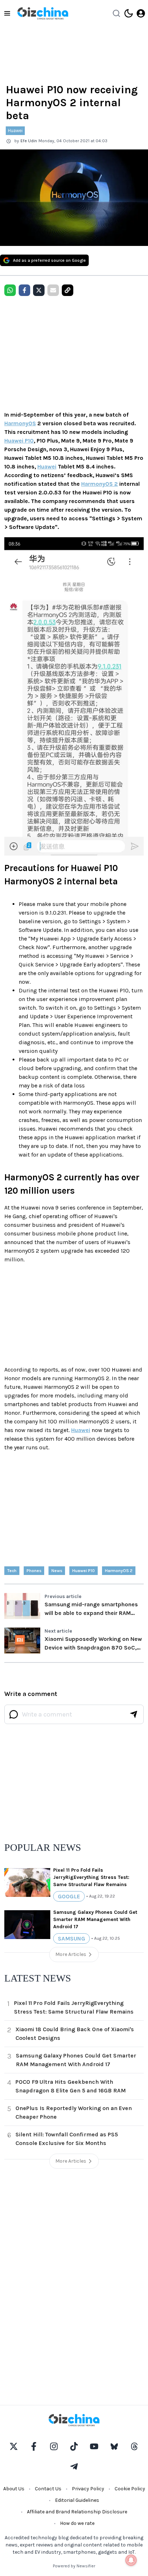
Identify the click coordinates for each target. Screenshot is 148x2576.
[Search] (116, 13)
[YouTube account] (94, 2446)
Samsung (71, 1938)
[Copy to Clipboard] (68, 290)
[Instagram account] (54, 2446)
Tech (12, 1571)
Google (69, 1896)
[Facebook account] (34, 2446)
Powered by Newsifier (74, 2566)
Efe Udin (29, 141)
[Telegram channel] (74, 2467)
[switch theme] (129, 13)
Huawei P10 (19, 441)
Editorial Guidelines (77, 2500)
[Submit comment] (134, 1714)
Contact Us (48, 2489)
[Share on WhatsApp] (10, 290)
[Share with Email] (53, 290)
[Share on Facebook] (24, 290)
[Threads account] (134, 2446)
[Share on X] (39, 290)
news (57, 1571)
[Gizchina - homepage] (43, 13)
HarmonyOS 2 (100, 484)
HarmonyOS (20, 423)
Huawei (15, 131)
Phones (34, 1571)
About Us (14, 2489)
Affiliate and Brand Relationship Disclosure (77, 2512)
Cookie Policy (130, 2489)
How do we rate (77, 2523)
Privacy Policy (88, 2489)
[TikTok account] (74, 2446)
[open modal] (141, 13)
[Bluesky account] (114, 2446)
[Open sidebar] (7, 13)
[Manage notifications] (131, 2560)
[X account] (14, 2446)
